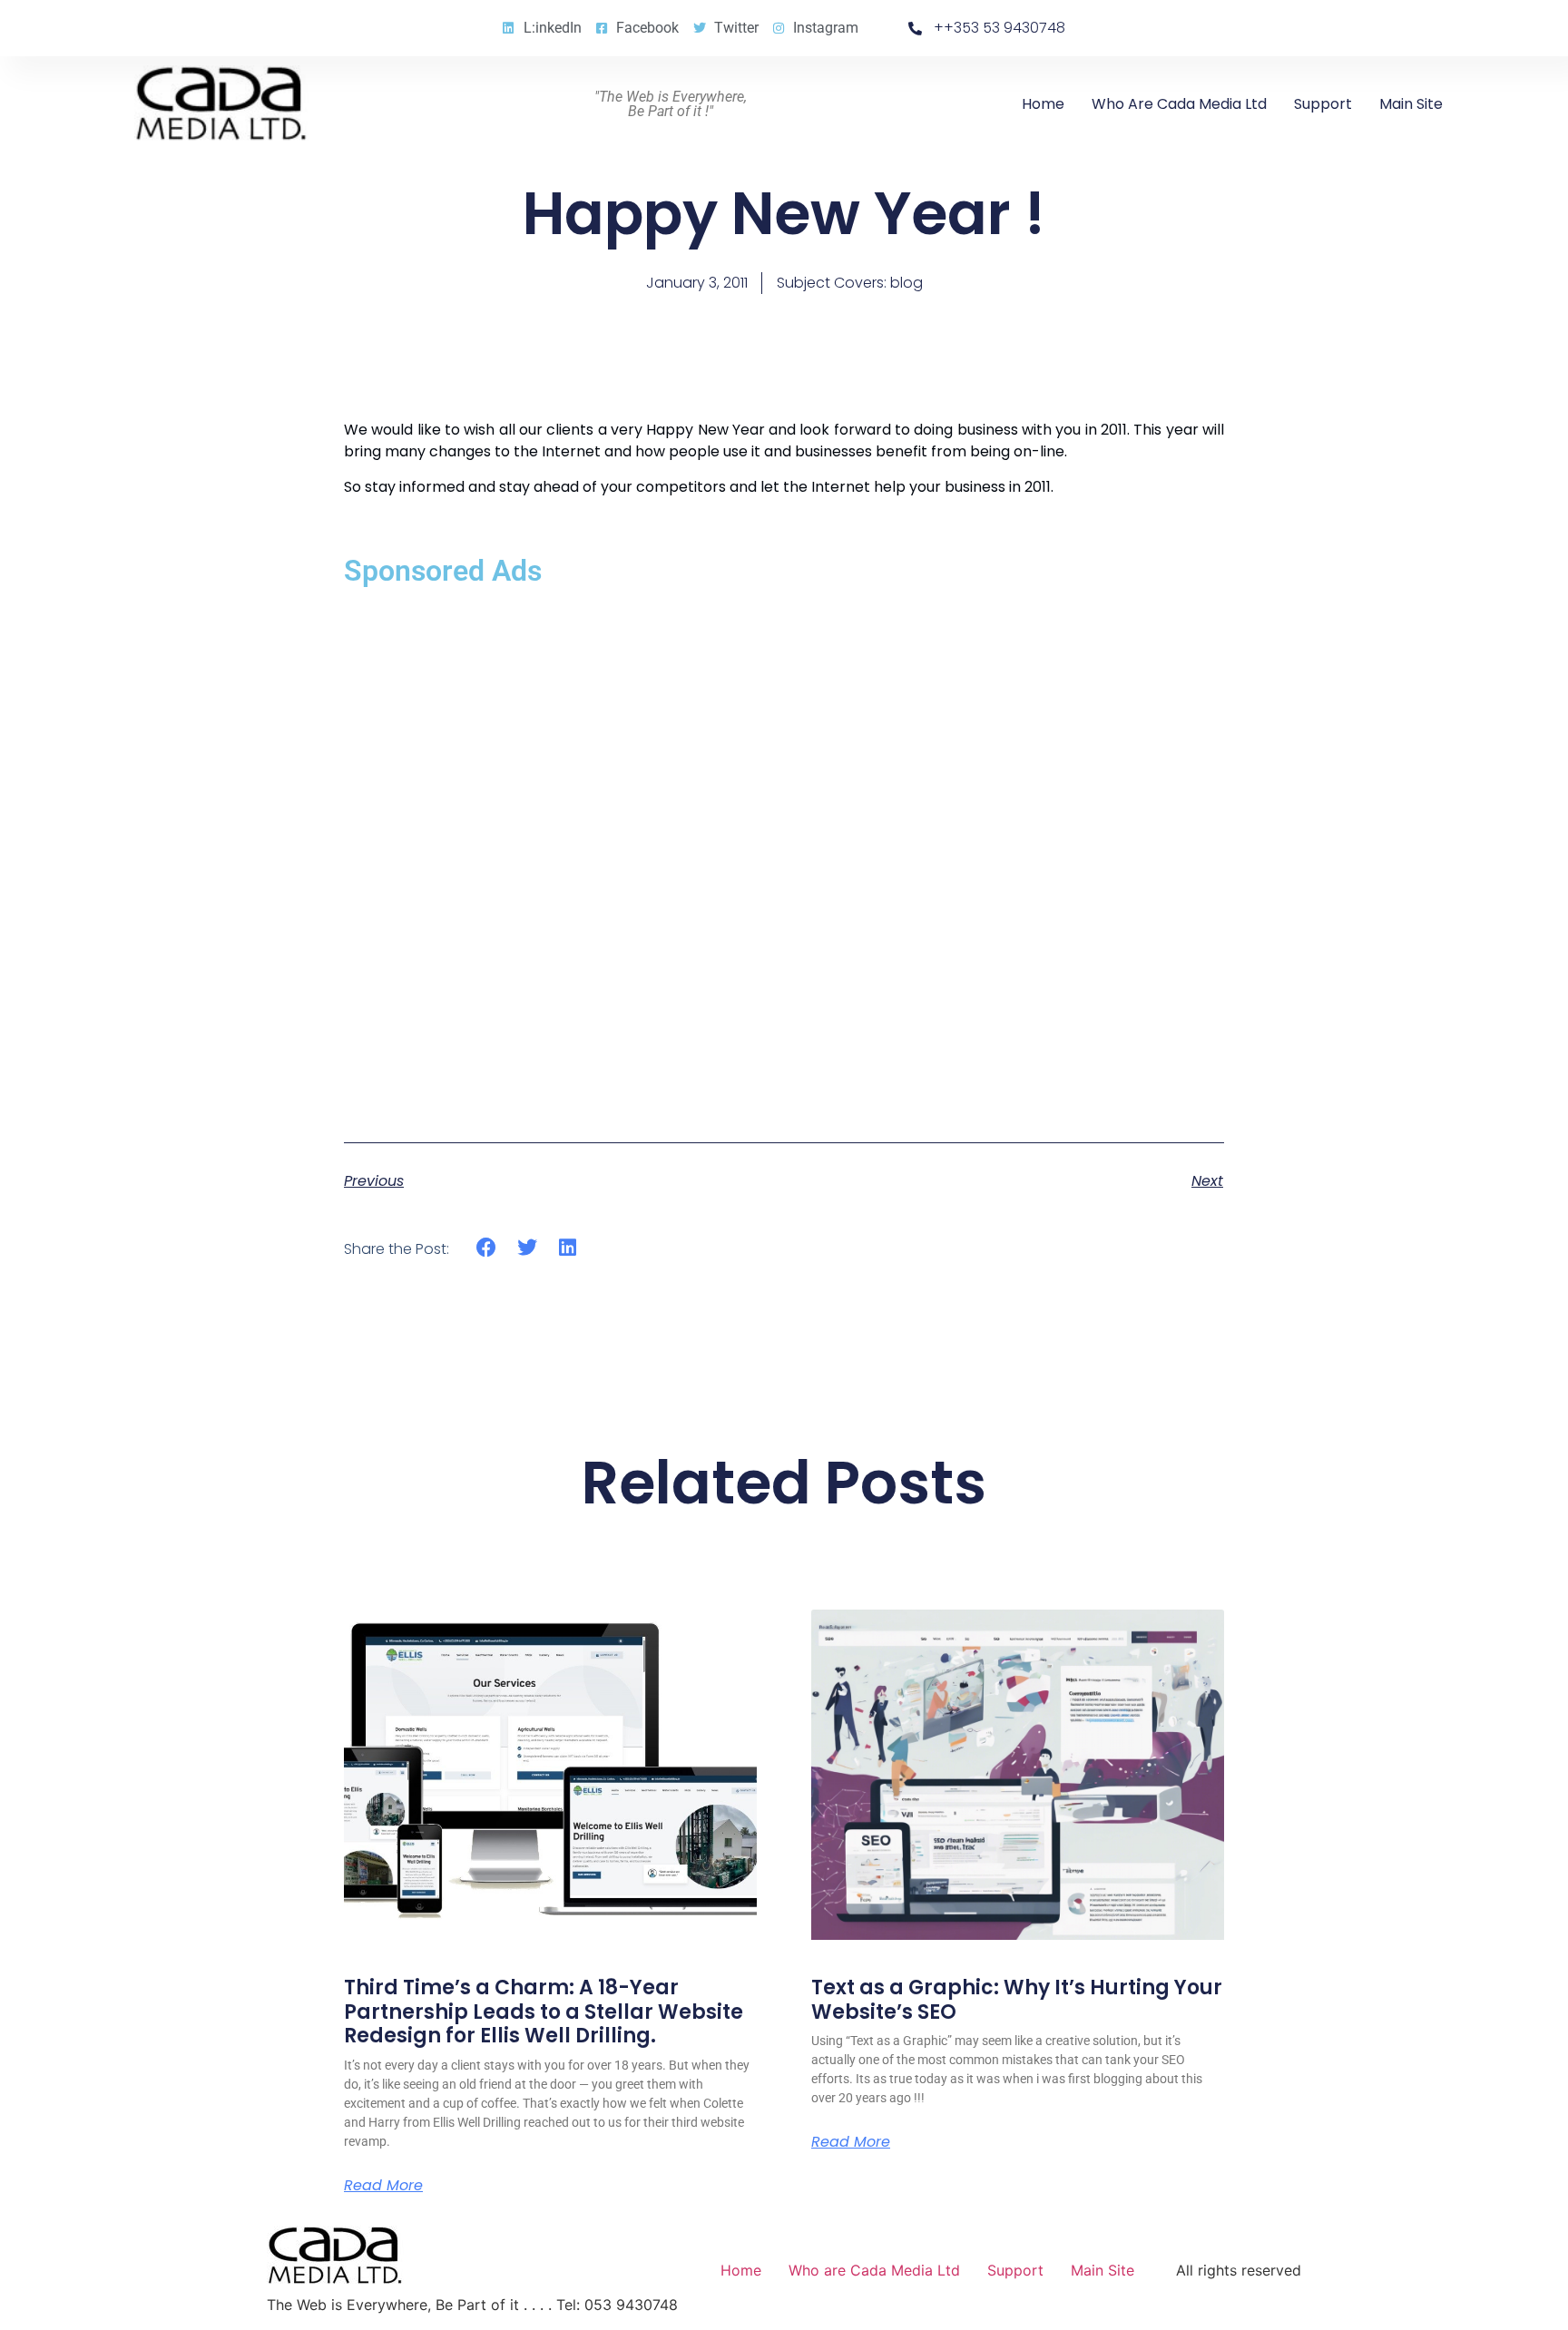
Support (1323, 104)
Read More (383, 2186)
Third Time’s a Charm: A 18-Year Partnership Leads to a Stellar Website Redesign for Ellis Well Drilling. (544, 2012)
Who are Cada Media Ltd (1179, 104)
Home (1043, 104)
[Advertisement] (784, 851)
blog (906, 283)
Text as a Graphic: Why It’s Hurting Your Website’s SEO (1017, 1999)
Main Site (1411, 104)
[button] (487, 1248)
